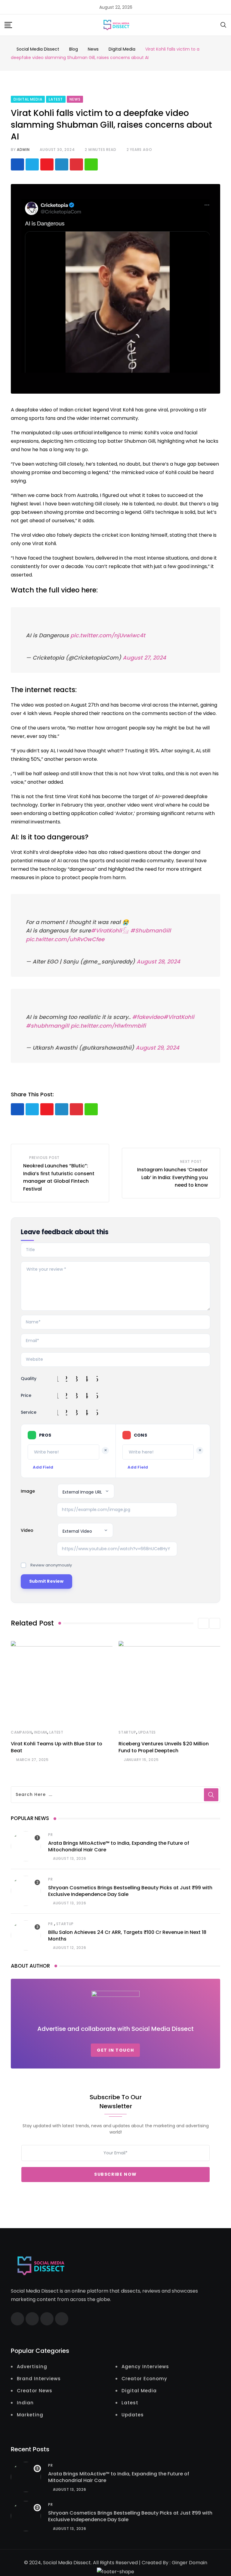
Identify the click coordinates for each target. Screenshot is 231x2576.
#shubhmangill (48, 1026)
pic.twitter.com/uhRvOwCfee (65, 939)
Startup (127, 1732)
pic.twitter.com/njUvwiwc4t (108, 635)
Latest (56, 1732)
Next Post (191, 1162)
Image (28, 1491)
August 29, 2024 (157, 1048)
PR (51, 1835)
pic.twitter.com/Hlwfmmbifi (108, 1026)
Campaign (21, 1732)
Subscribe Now (115, 2175)
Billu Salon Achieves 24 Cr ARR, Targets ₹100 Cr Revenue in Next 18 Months (127, 1936)
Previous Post (44, 1158)
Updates (147, 1732)
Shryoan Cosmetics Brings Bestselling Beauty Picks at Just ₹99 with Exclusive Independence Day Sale (130, 1891)
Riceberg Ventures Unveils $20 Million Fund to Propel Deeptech (164, 1747)
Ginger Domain (189, 2563)
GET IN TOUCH (115, 2050)
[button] (203, 1623)
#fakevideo (148, 1017)
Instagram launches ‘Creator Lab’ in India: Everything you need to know (172, 1177)
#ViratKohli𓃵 (110, 930)
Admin (23, 150)
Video (27, 1530)
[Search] (223, 25)
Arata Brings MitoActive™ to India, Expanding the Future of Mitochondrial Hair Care (119, 1846)
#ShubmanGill (151, 930)
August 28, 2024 (158, 962)
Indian (41, 1732)
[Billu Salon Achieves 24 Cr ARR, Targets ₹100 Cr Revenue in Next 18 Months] (26, 1935)
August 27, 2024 (144, 658)
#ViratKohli (179, 1017)
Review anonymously (51, 1565)
